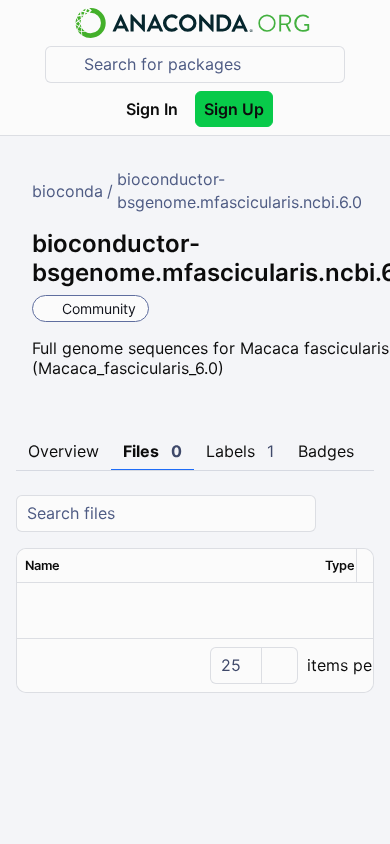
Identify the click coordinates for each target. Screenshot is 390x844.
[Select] (279, 665)
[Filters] (356, 513)
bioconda (67, 191)
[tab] (63, 452)
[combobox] (209, 64)
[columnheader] (167, 566)
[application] (195, 665)
